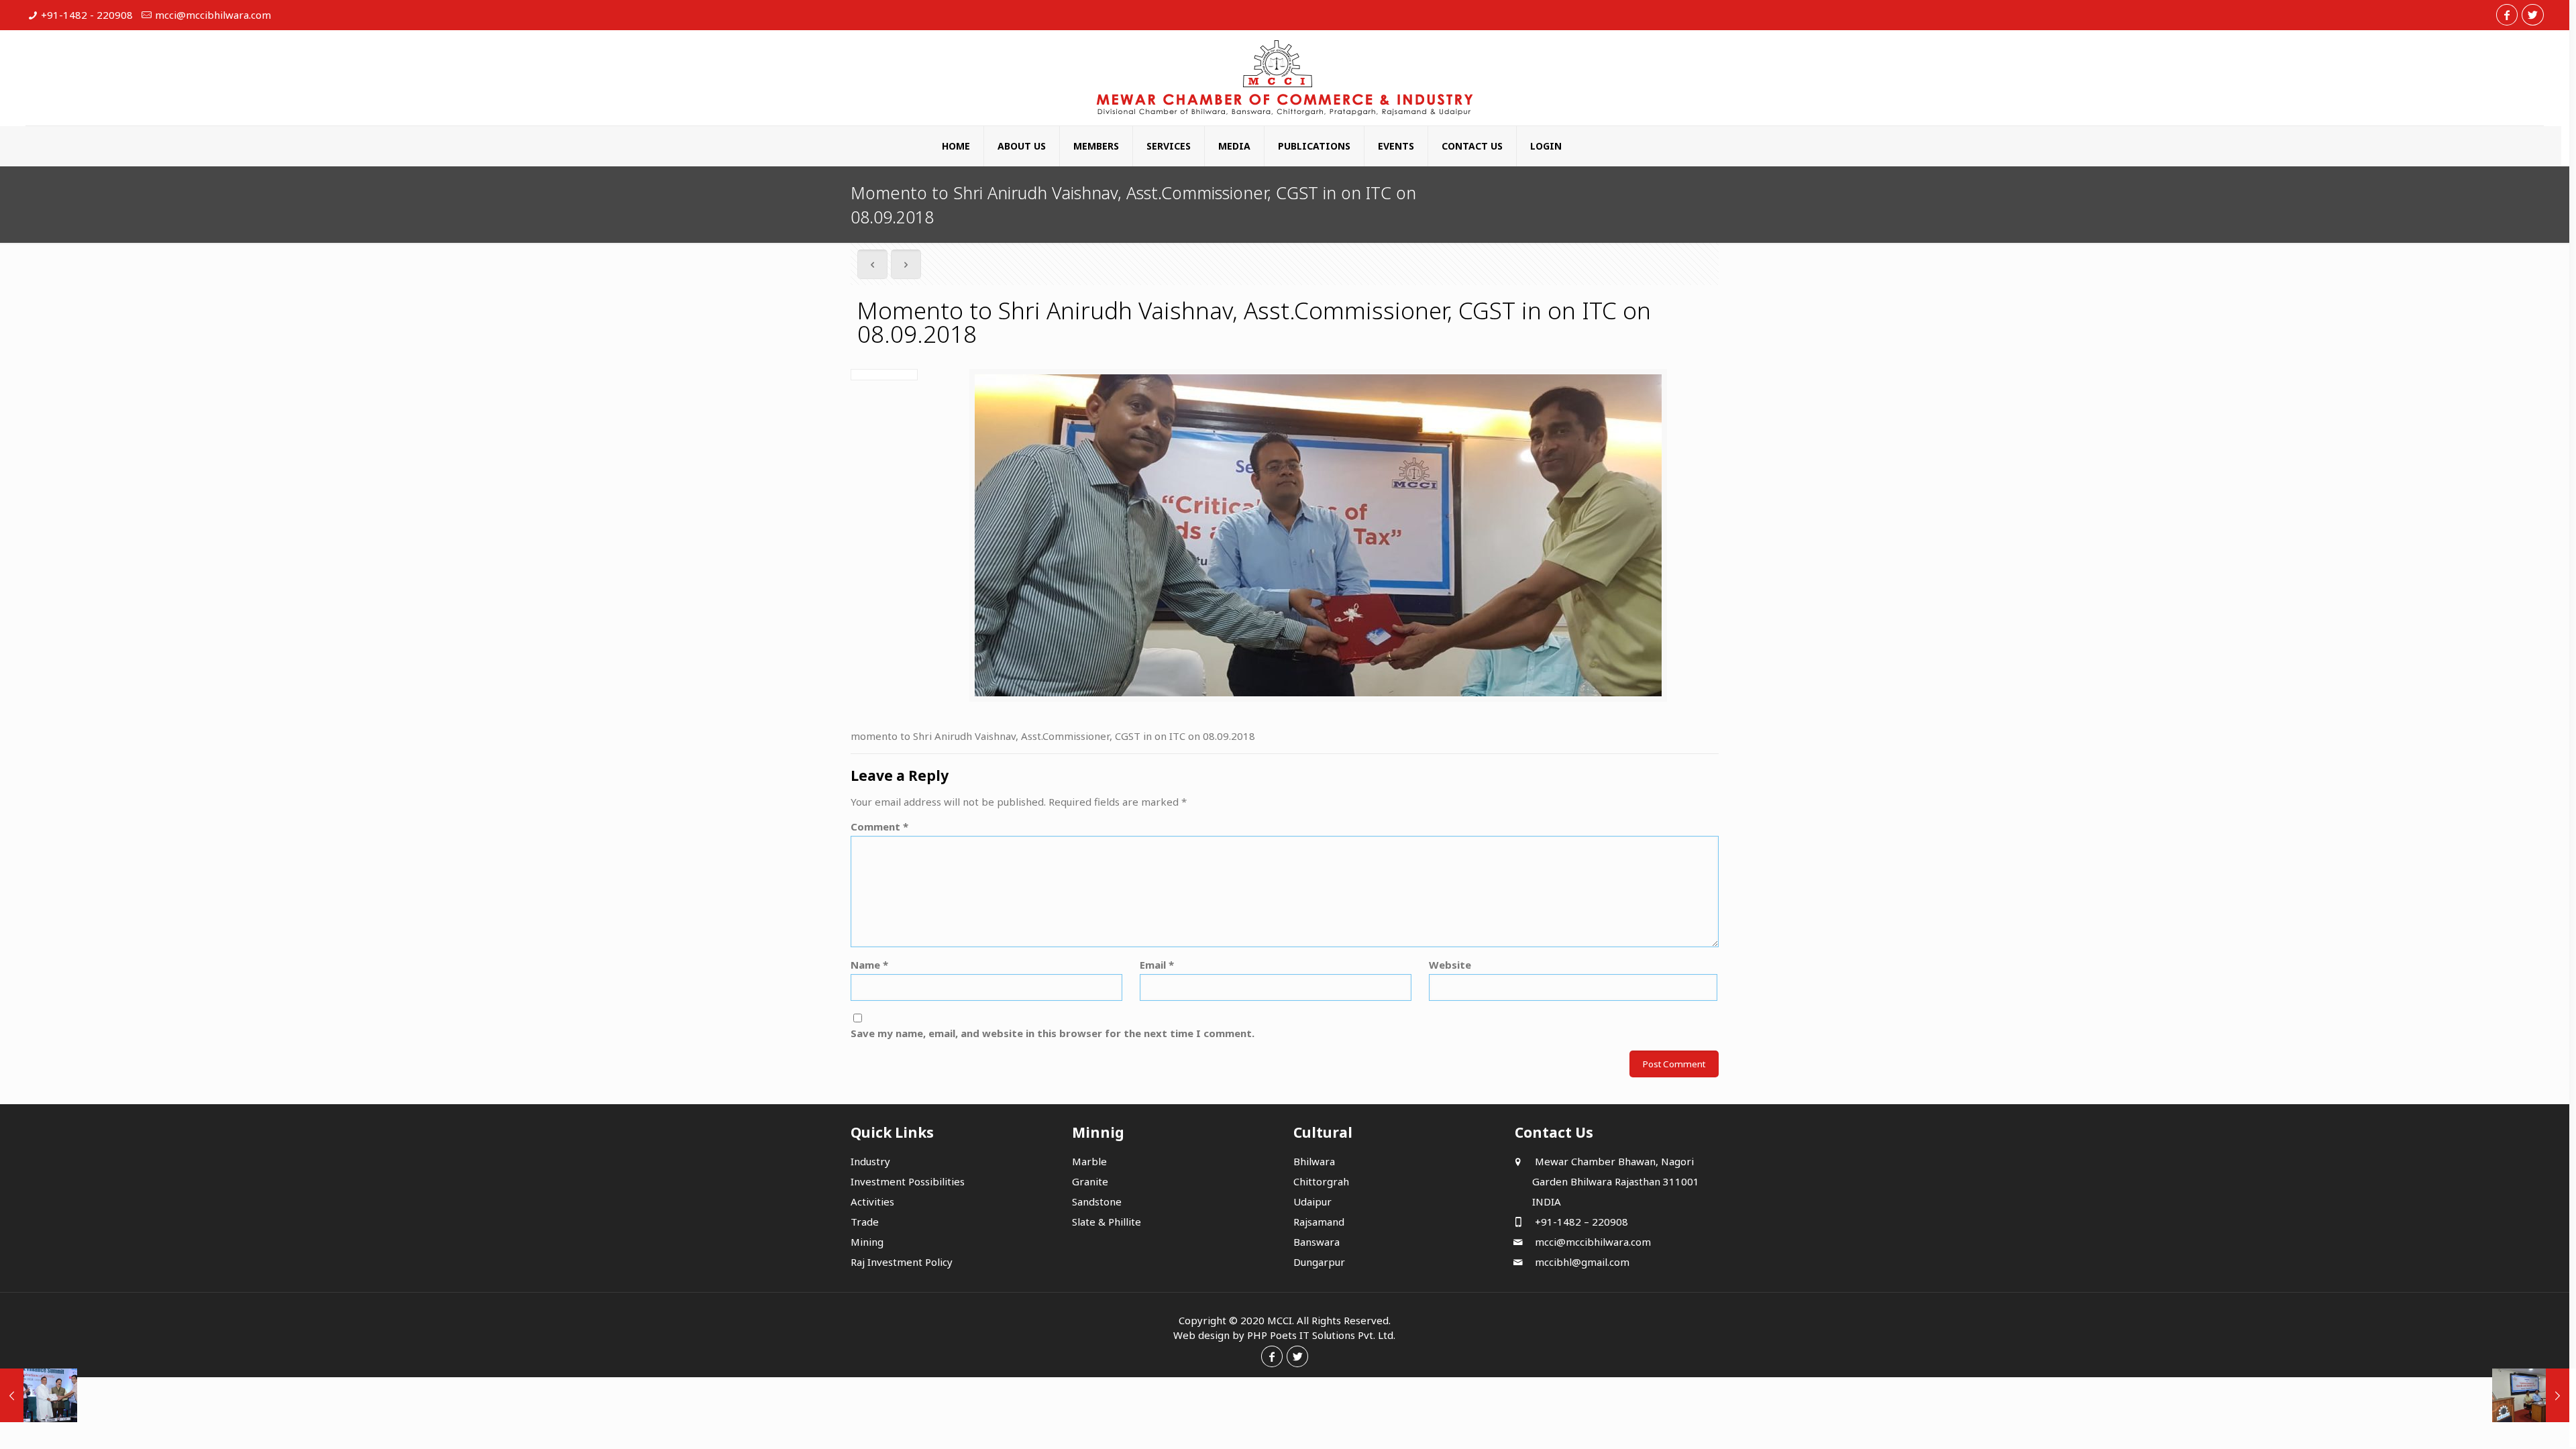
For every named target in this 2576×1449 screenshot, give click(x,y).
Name (869, 965)
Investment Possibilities (908, 1181)
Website (1450, 965)
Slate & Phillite (1107, 1222)
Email (1157, 965)
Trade (865, 1222)
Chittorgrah (1321, 1181)
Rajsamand (1319, 1222)
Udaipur (1312, 1201)
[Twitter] (2532, 15)
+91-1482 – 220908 (1580, 1222)
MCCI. (1281, 1320)
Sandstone (1097, 1201)
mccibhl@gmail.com (1581, 1262)
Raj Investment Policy (902, 1262)
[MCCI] (1285, 78)
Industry (870, 1161)
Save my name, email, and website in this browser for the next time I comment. (1053, 1033)
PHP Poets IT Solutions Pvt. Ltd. (1321, 1335)
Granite (1090, 1181)
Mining (867, 1242)
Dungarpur (1319, 1262)
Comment (879, 826)
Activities (872, 1201)
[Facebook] (2507, 15)
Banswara (1317, 1242)
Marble (1089, 1161)
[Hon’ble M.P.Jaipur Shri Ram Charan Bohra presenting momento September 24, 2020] (39, 1395)
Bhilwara (1314, 1161)
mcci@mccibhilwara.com (213, 15)
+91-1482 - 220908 (87, 15)
